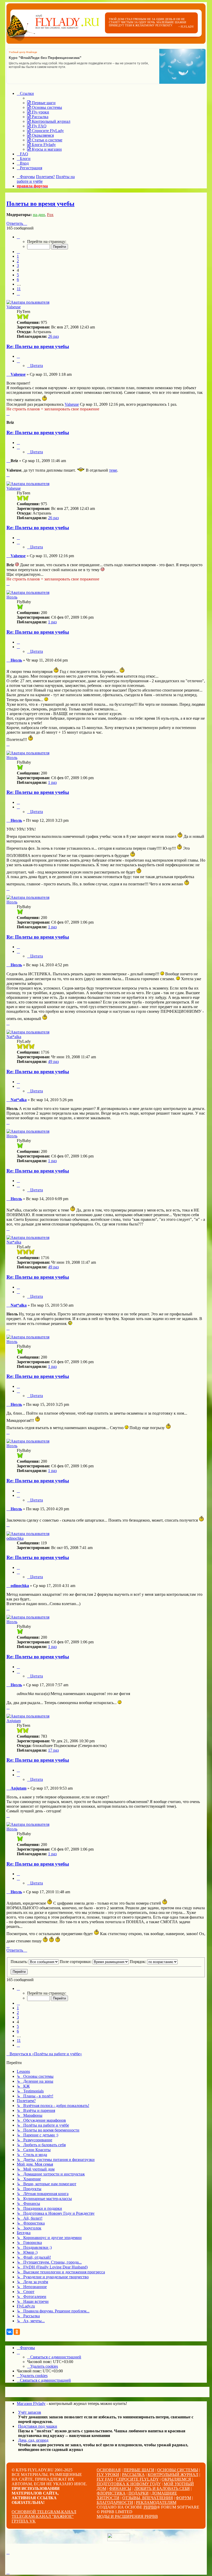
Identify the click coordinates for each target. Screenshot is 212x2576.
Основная (109, 2470)
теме (113, 470)
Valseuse (14, 307)
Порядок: (138, 1962)
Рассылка (133, 2475)
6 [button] (18, 279)
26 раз (53, 336)
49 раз (53, 1061)
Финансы (120, 2489)
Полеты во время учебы (40, 204)
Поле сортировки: (76, 1962)
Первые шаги (139, 2470)
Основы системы (178, 2470)
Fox (50, 215)
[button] (18, 237)
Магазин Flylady (31, 2403)
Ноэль (12, 597)
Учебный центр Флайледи (23, 52)
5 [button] (18, 275)
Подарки (139, 2493)
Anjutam (14, 1721)
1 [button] (18, 256)
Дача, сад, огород (33, 2440)
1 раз (52, 622)
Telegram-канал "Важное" (43, 2516)
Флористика (111, 2493)
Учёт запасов (30, 2412)
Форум (183, 2498)
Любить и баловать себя (162, 2489)
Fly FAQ (105, 2479)
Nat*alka (14, 1037)
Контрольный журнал (173, 2475)
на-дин (39, 215)
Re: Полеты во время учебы (38, 346)
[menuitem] (41, 103)
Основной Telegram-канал (44, 2512)
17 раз (53, 1750)
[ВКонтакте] (10, 2332)
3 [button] (18, 266)
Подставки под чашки (38, 2426)
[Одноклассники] (17, 2332)
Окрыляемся (176, 2479)
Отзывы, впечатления (148, 2498)
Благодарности (115, 2502)
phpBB (150, 2507)
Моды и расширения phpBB (127, 2516)
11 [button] (19, 289)
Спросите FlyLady (137, 2479)
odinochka (15, 1538)
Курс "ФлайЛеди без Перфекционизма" (45, 58)
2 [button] (18, 261)
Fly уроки (108, 2475)
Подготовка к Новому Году (129, 2484)
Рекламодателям (156, 2502)
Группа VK (24, 2521)
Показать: (20, 1962)
